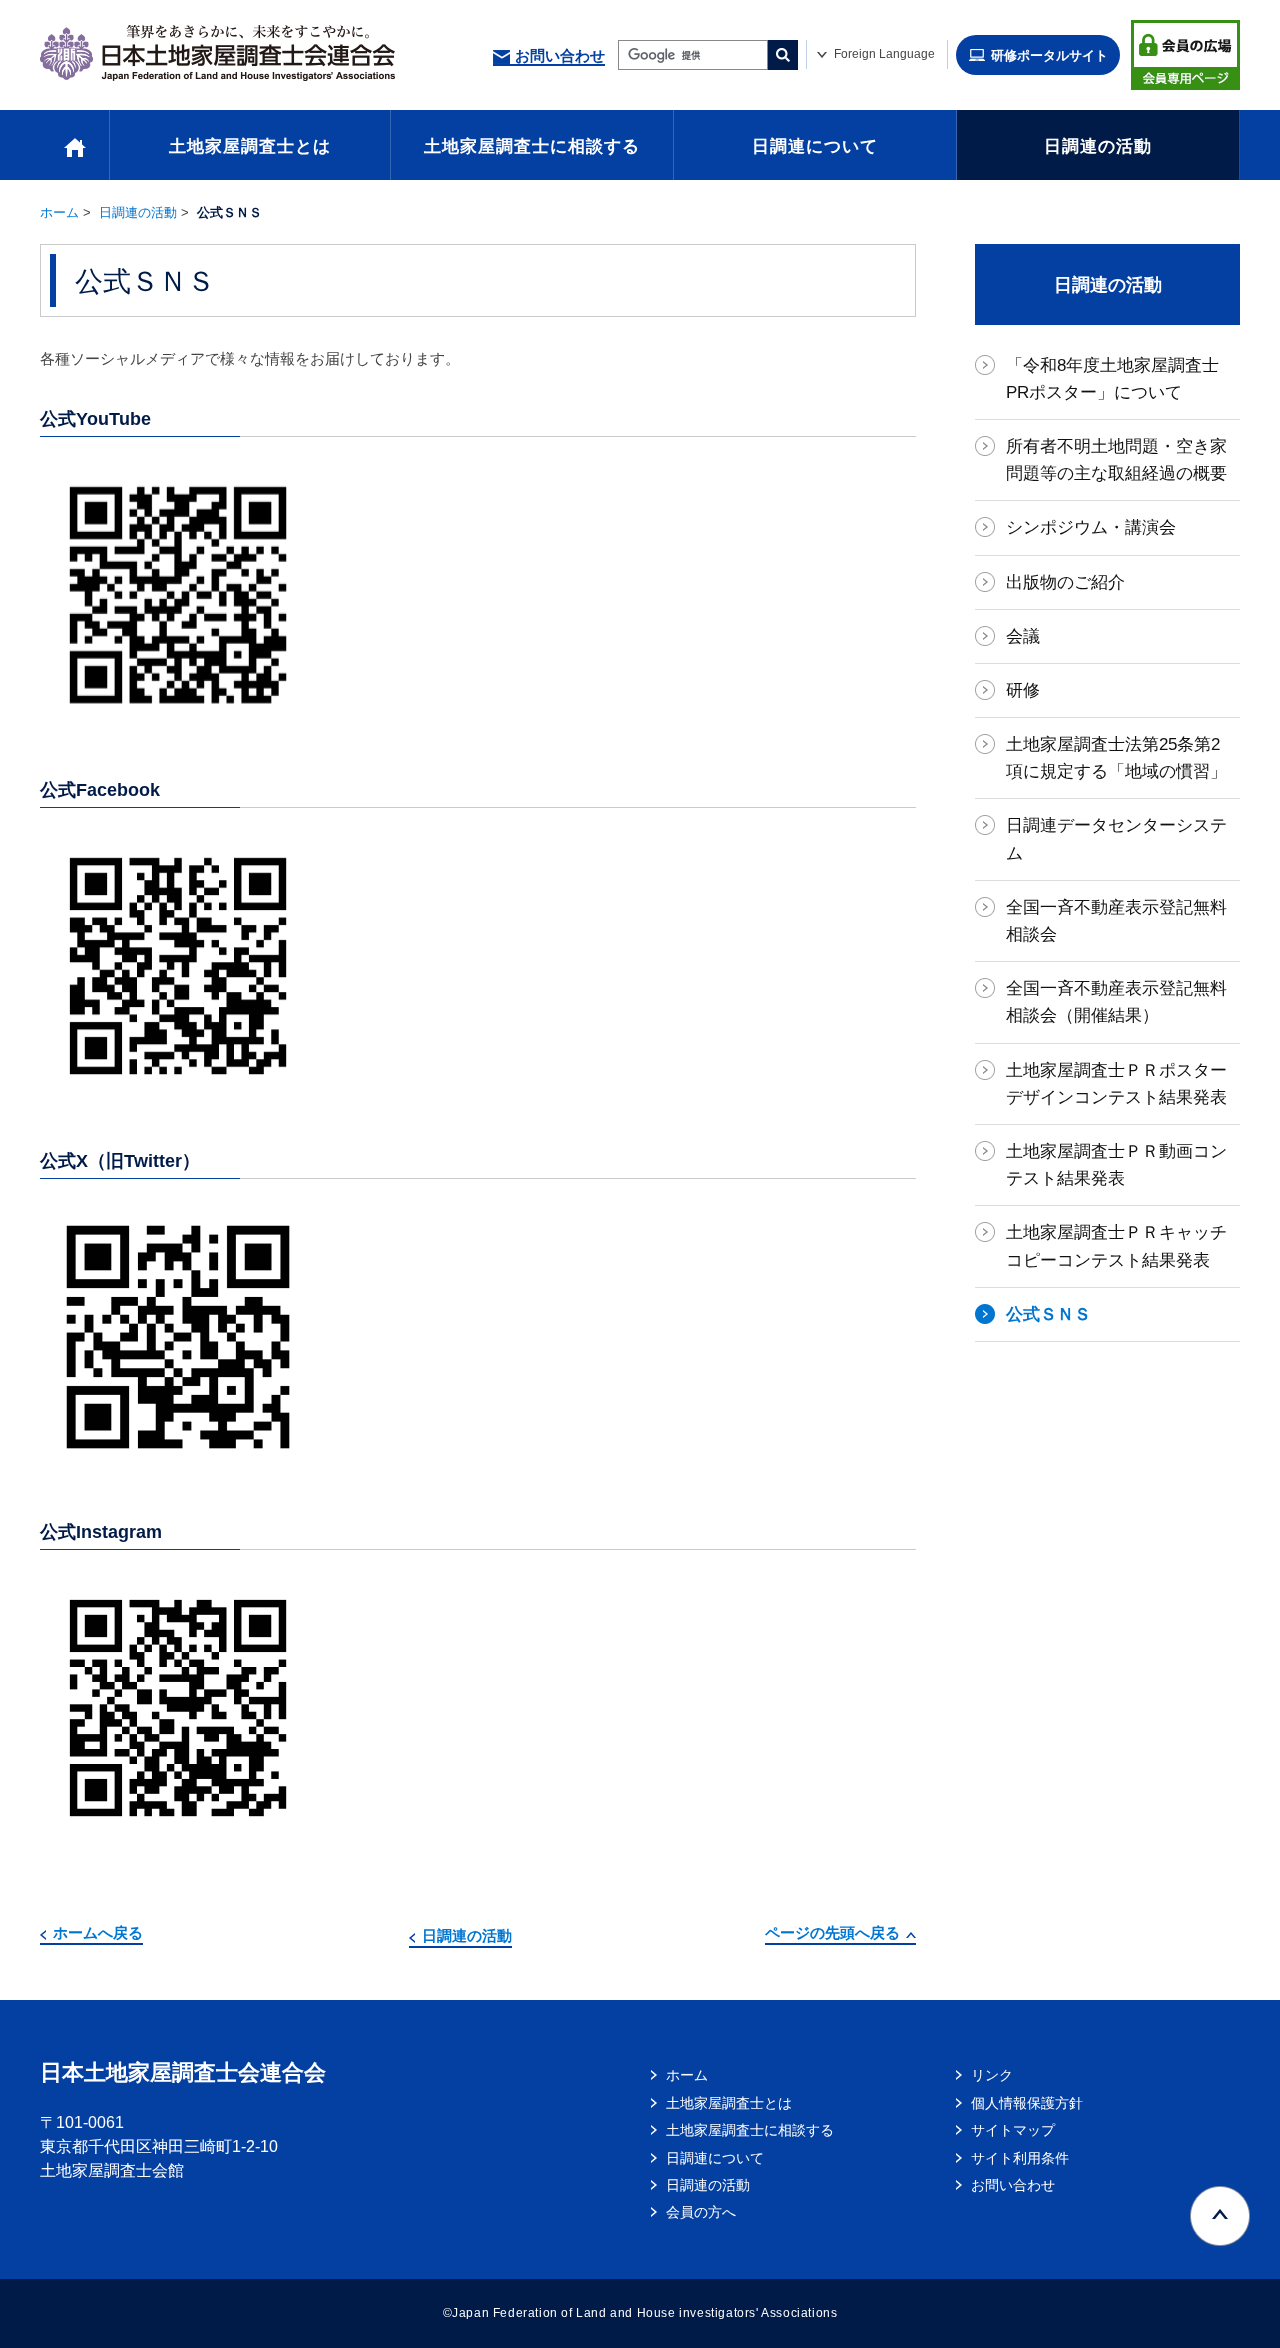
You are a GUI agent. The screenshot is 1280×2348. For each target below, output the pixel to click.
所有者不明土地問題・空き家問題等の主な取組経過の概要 (1116, 460)
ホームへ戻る (98, 1932)
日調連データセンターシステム (1116, 839)
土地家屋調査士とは (250, 146)
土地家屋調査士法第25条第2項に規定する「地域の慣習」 (1116, 758)
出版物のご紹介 (1065, 582)
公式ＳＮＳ (1048, 1314)
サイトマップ (1013, 2130)
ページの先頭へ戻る (832, 1932)
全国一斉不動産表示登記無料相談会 (1116, 921)
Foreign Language (884, 54)
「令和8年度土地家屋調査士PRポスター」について (1112, 379)
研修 (1023, 690)
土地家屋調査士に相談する (532, 146)
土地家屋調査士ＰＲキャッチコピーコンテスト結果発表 (1116, 1246)
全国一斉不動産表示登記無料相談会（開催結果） (1116, 1002)
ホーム (59, 212)
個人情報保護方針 (1027, 2103)
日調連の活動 (1098, 146)
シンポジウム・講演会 (1091, 527)
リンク (992, 2075)
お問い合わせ (560, 55)
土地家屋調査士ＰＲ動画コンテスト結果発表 (1116, 1165)
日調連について (815, 146)
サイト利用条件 (1020, 2158)
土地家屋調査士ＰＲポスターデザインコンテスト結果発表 (1116, 1084)
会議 (1023, 636)
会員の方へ (701, 2212)
